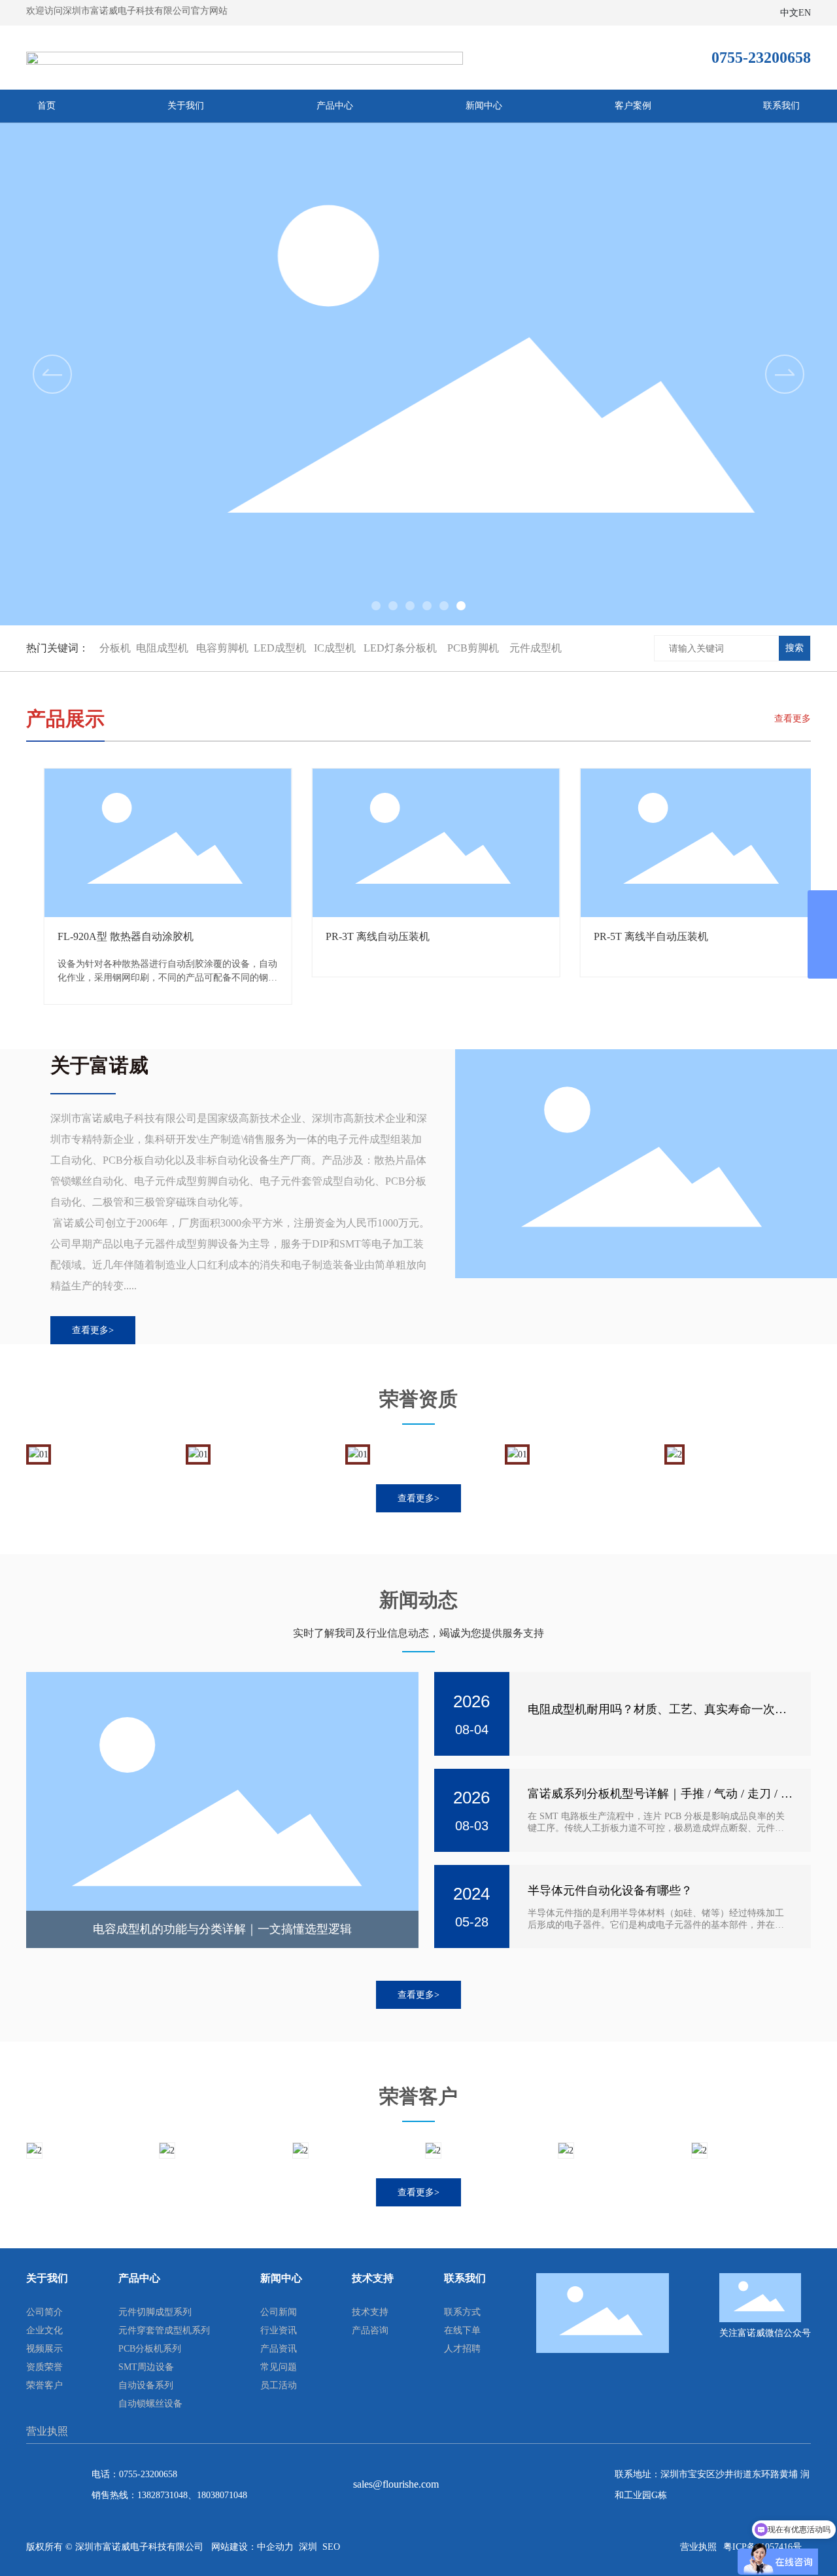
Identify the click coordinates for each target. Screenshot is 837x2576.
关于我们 (186, 106)
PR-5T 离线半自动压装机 (387, 936)
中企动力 (275, 2547)
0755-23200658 (148, 2474)
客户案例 (633, 106)
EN (805, 13)
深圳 (308, 2547)
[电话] (822, 905)
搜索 (794, 648)
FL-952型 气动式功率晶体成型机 (672, 936)
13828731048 (162, 2495)
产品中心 (335, 106)
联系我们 (781, 106)
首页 (46, 106)
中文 (789, 13)
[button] (785, 374)
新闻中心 (484, 106)
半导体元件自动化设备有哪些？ (610, 1890)
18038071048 (222, 2495)
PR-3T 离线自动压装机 (113, 936)
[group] (418, 374)
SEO (331, 2547)
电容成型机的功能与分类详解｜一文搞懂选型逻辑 (222, 1929)
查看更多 (793, 719)
